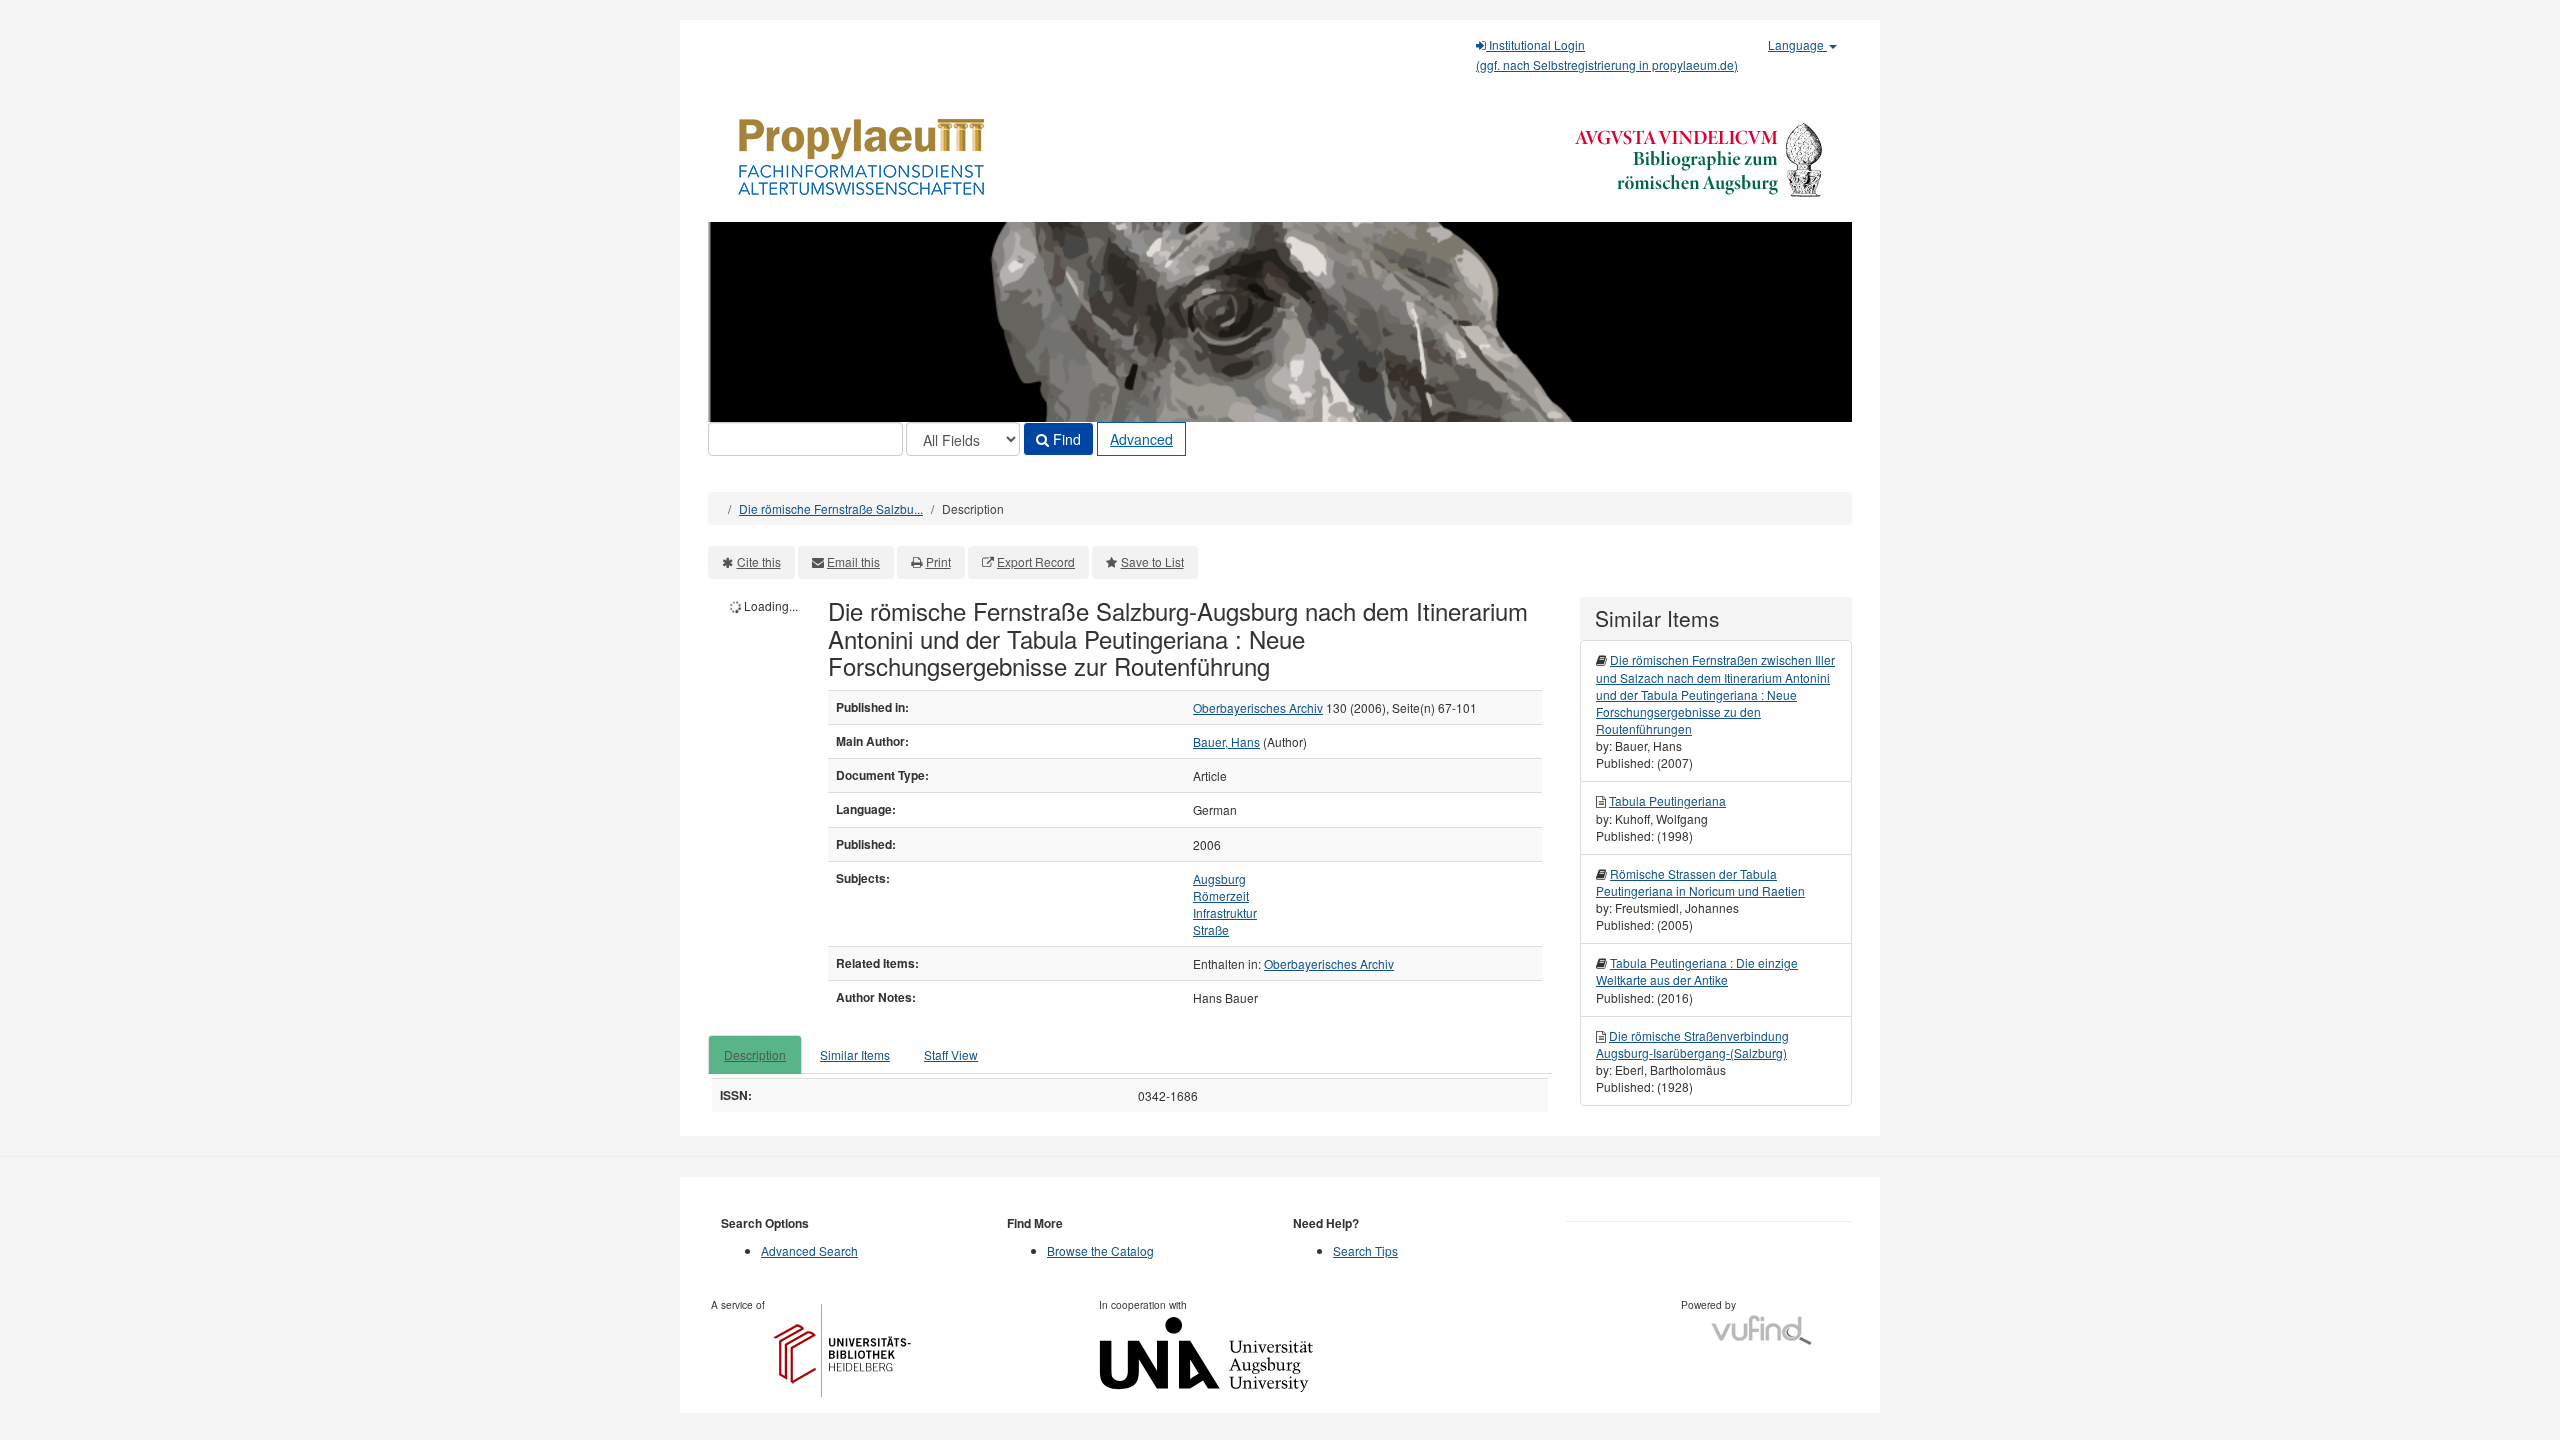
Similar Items (855, 1054)
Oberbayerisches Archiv (1258, 707)
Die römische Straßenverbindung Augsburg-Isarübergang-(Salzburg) (1692, 1044)
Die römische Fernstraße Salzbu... (831, 508)
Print (938, 561)
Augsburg (1219, 878)
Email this (853, 561)
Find (1065, 439)
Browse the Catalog (1100, 1250)
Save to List (1152, 561)
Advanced (1141, 439)
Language (1797, 44)
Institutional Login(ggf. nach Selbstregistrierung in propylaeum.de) (1607, 54)
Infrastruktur (1225, 912)
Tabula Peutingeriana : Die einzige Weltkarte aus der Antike (1697, 971)
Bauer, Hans (1226, 741)
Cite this (759, 561)
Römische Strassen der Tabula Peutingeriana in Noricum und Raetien (1700, 882)
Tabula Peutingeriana (1667, 800)
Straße (1211, 929)
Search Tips (1365, 1250)
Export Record (1036, 561)
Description (755, 1054)
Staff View (951, 1054)
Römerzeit (1221, 895)
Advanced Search (809, 1250)
